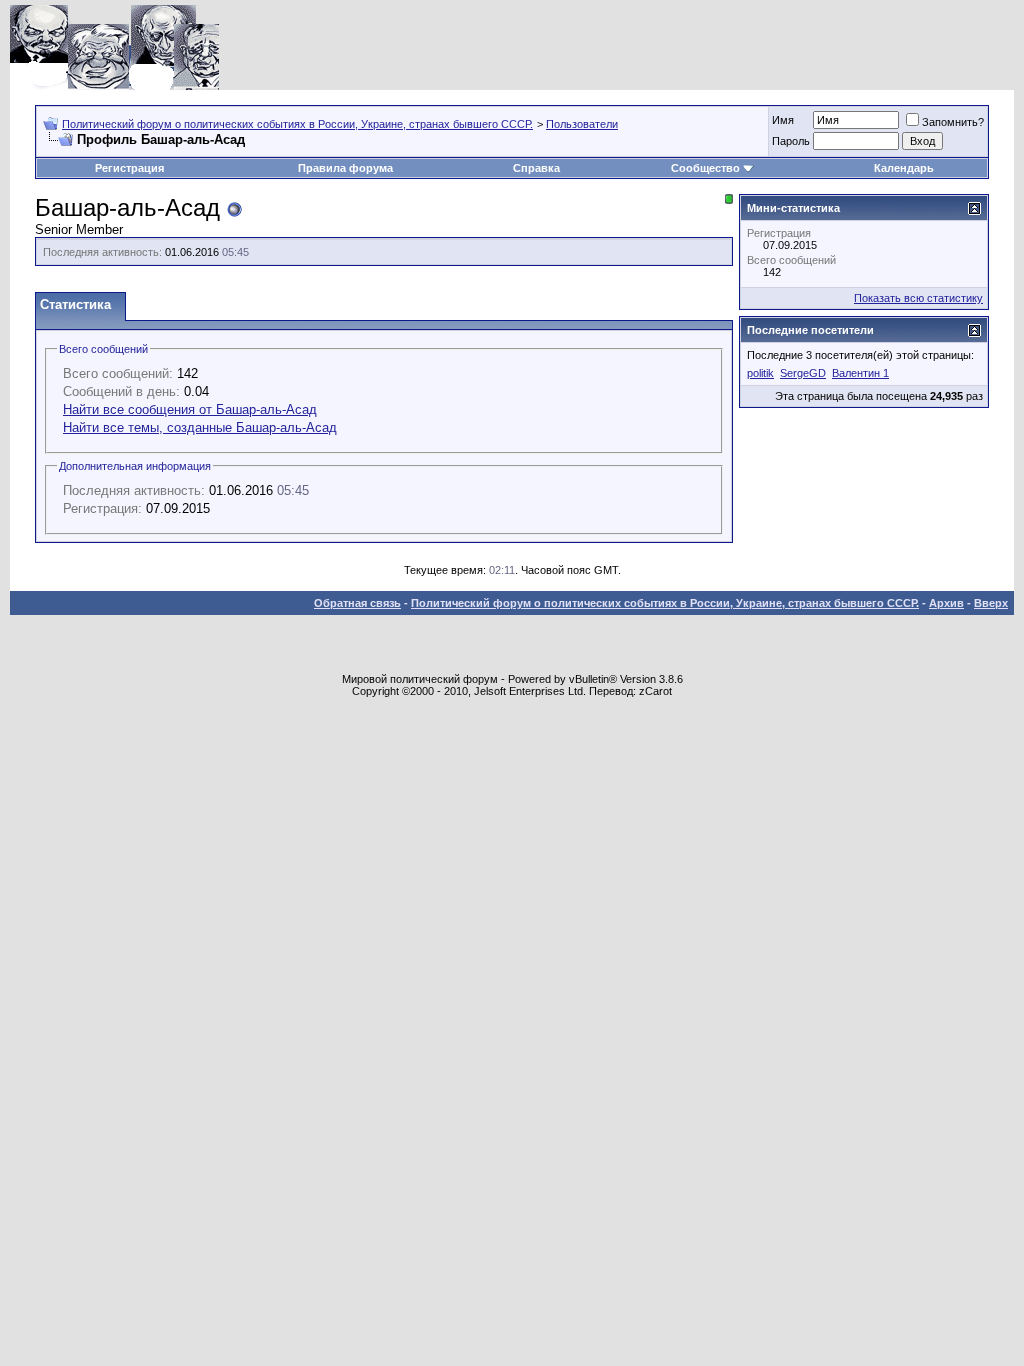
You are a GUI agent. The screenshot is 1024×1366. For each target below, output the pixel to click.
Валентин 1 (860, 373)
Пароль (791, 141)
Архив (946, 603)
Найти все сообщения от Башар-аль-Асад (190, 409)
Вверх (991, 603)
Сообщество (705, 168)
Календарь (904, 168)
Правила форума (345, 168)
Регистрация (129, 168)
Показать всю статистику (918, 298)
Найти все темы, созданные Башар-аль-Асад (200, 427)
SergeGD (803, 373)
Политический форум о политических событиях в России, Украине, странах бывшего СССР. (297, 124)
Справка (536, 168)
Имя (783, 120)
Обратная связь (357, 603)
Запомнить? (953, 122)
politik (760, 373)
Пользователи (582, 124)
